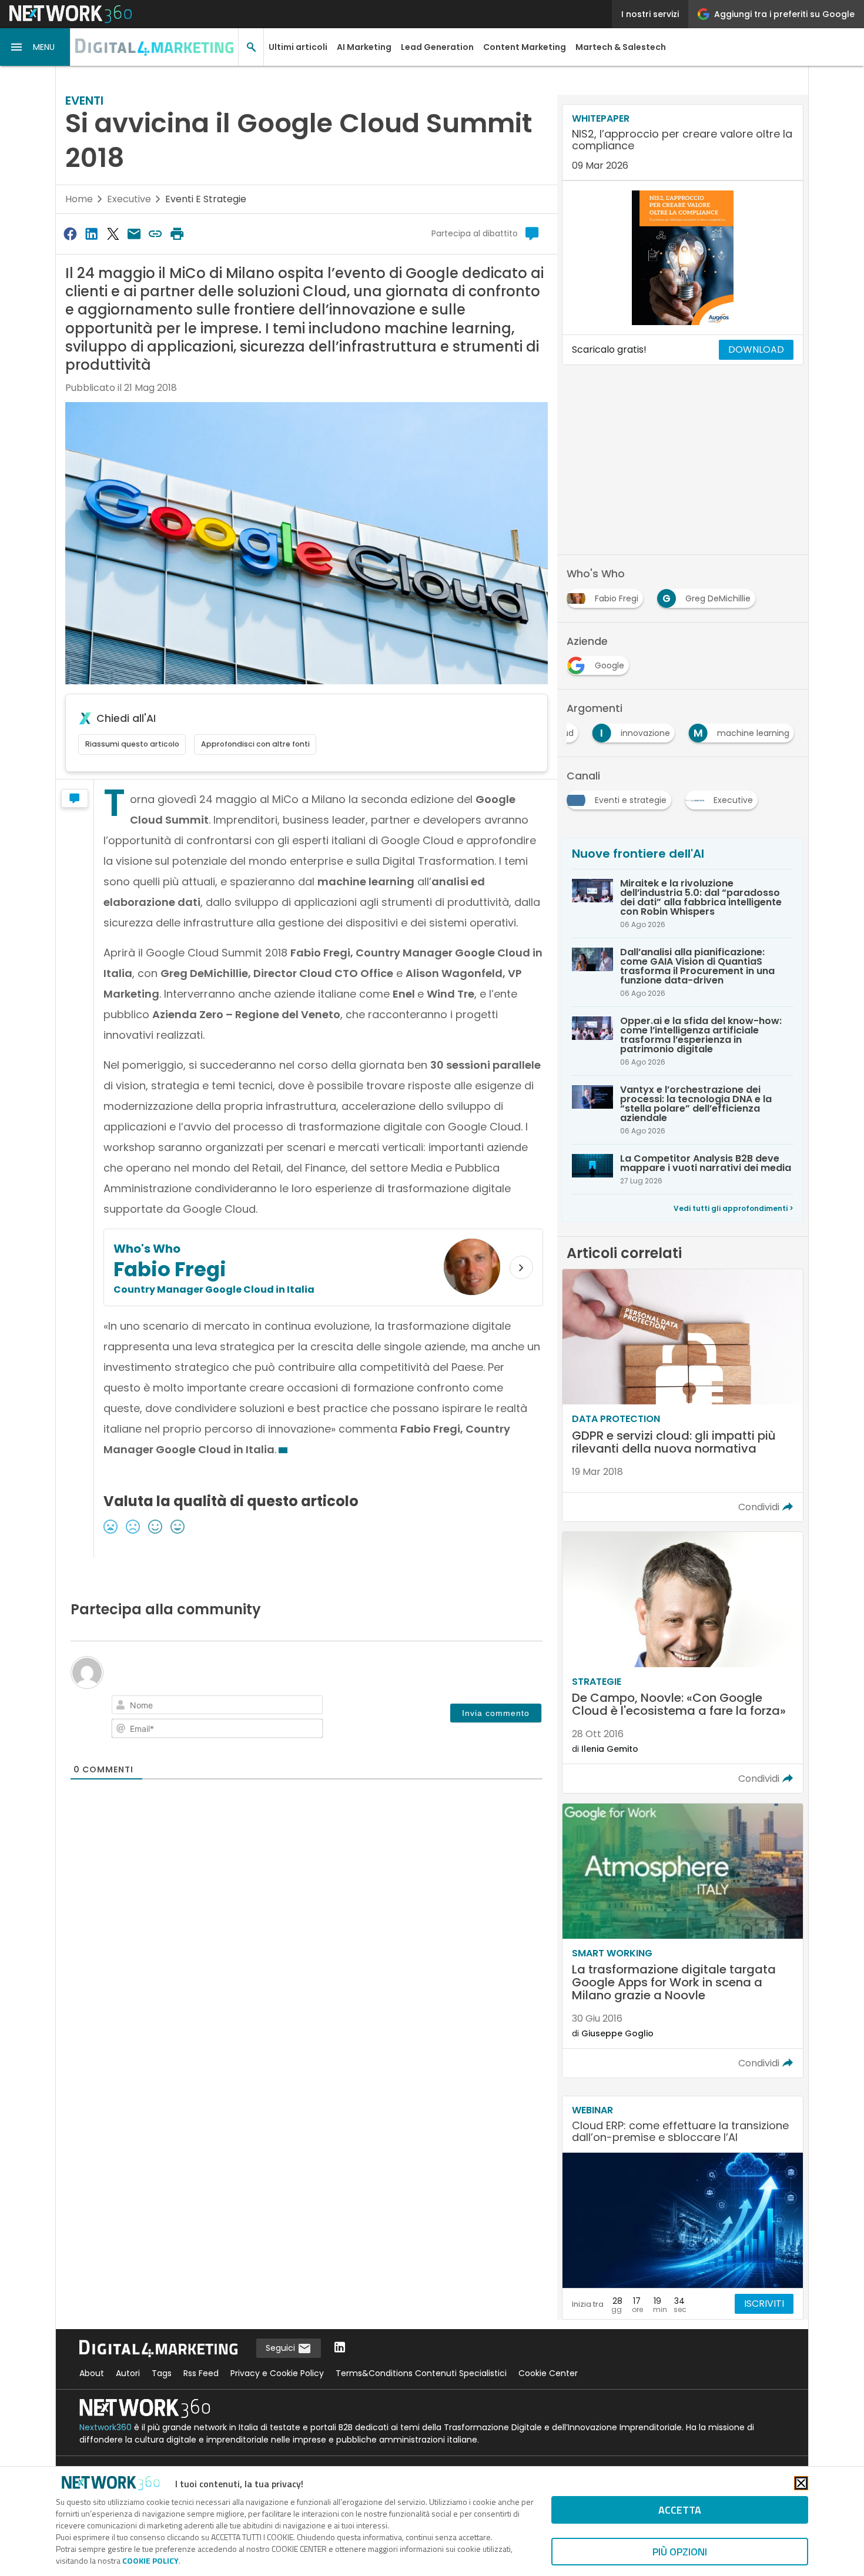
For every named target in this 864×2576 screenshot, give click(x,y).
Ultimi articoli (298, 47)
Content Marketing (525, 47)
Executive (129, 199)
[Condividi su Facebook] (70, 234)
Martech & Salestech (621, 47)
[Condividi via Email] (134, 234)
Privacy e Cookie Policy (277, 2373)
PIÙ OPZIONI (680, 2552)
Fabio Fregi (170, 1269)
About (92, 2373)
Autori (128, 2373)
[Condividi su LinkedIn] (91, 234)
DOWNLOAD (756, 349)
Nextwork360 (106, 2427)
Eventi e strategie (206, 199)
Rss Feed (201, 2373)
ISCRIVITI (764, 2304)
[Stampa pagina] (177, 234)
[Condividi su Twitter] (113, 234)
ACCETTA (680, 2510)
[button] (35, 47)
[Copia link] (156, 234)
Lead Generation (437, 47)
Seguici (282, 2348)
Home (79, 199)
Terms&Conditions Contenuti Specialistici (421, 2373)
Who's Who (147, 1249)
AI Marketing (364, 47)
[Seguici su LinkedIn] (340, 2348)
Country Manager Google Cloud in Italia (214, 1289)
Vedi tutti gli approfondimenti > (734, 1208)
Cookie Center (548, 2373)
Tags (162, 2373)
